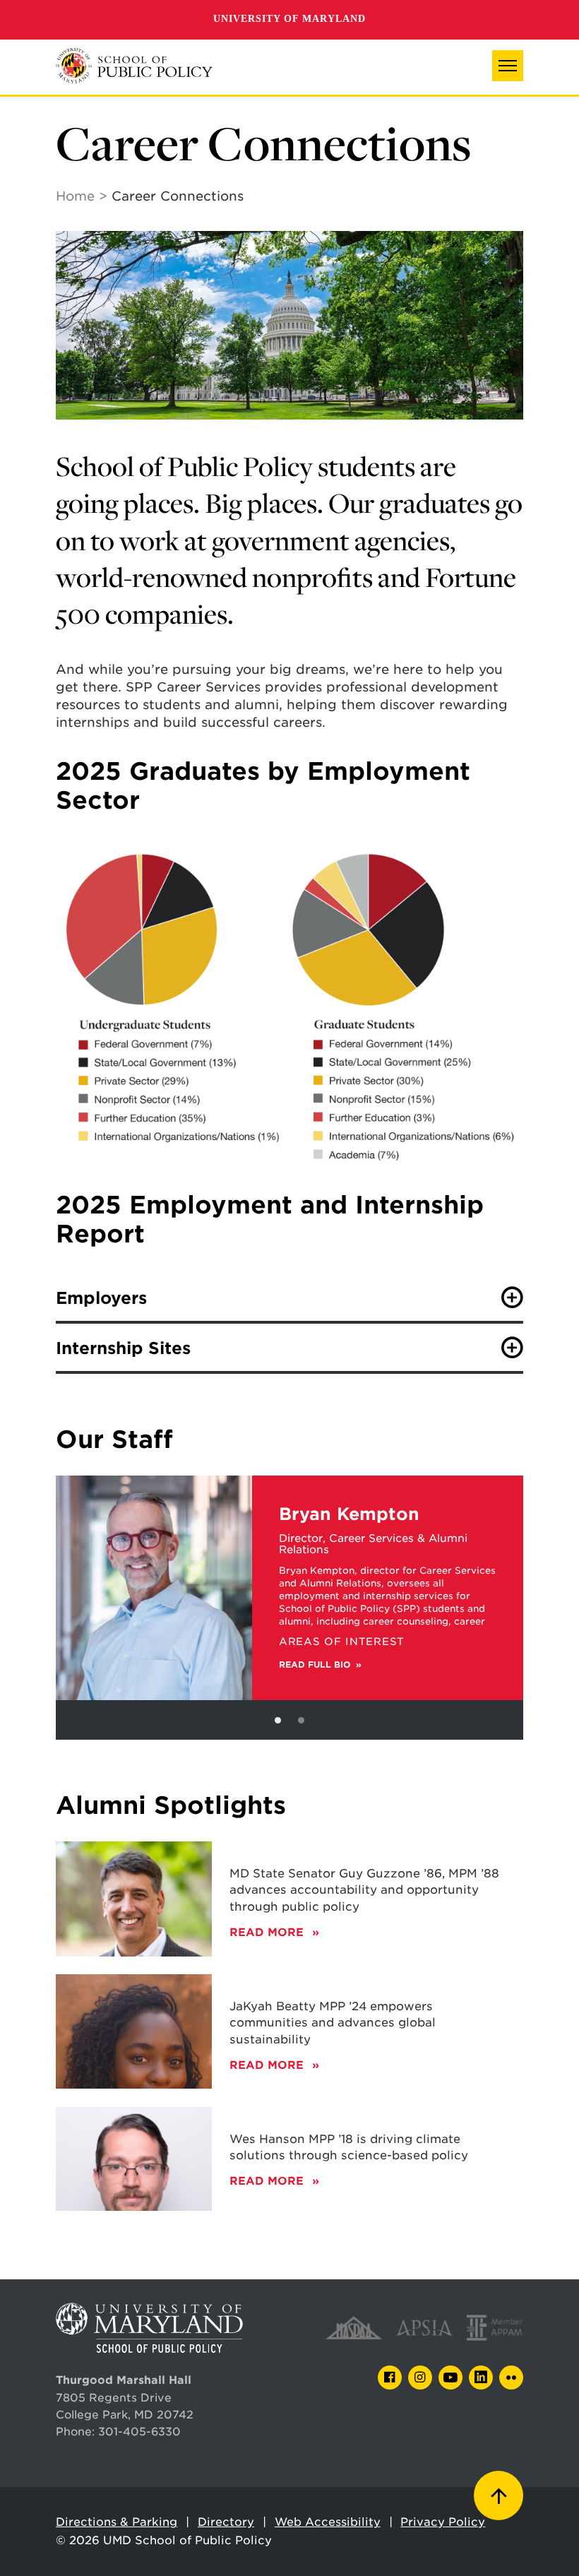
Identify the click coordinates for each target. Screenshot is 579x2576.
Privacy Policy (443, 2522)
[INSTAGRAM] (420, 2378)
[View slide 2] (301, 1720)
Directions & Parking (117, 2522)
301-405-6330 (139, 2432)
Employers (101, 1298)
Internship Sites (123, 1348)
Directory (226, 2522)
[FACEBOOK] (390, 2378)
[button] (508, 66)
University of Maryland (289, 19)
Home (75, 196)
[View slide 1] (278, 1720)
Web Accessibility (328, 2522)
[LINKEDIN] (481, 2378)
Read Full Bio (315, 1665)
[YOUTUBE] (450, 2378)
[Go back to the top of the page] (499, 2495)
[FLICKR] (511, 2378)
